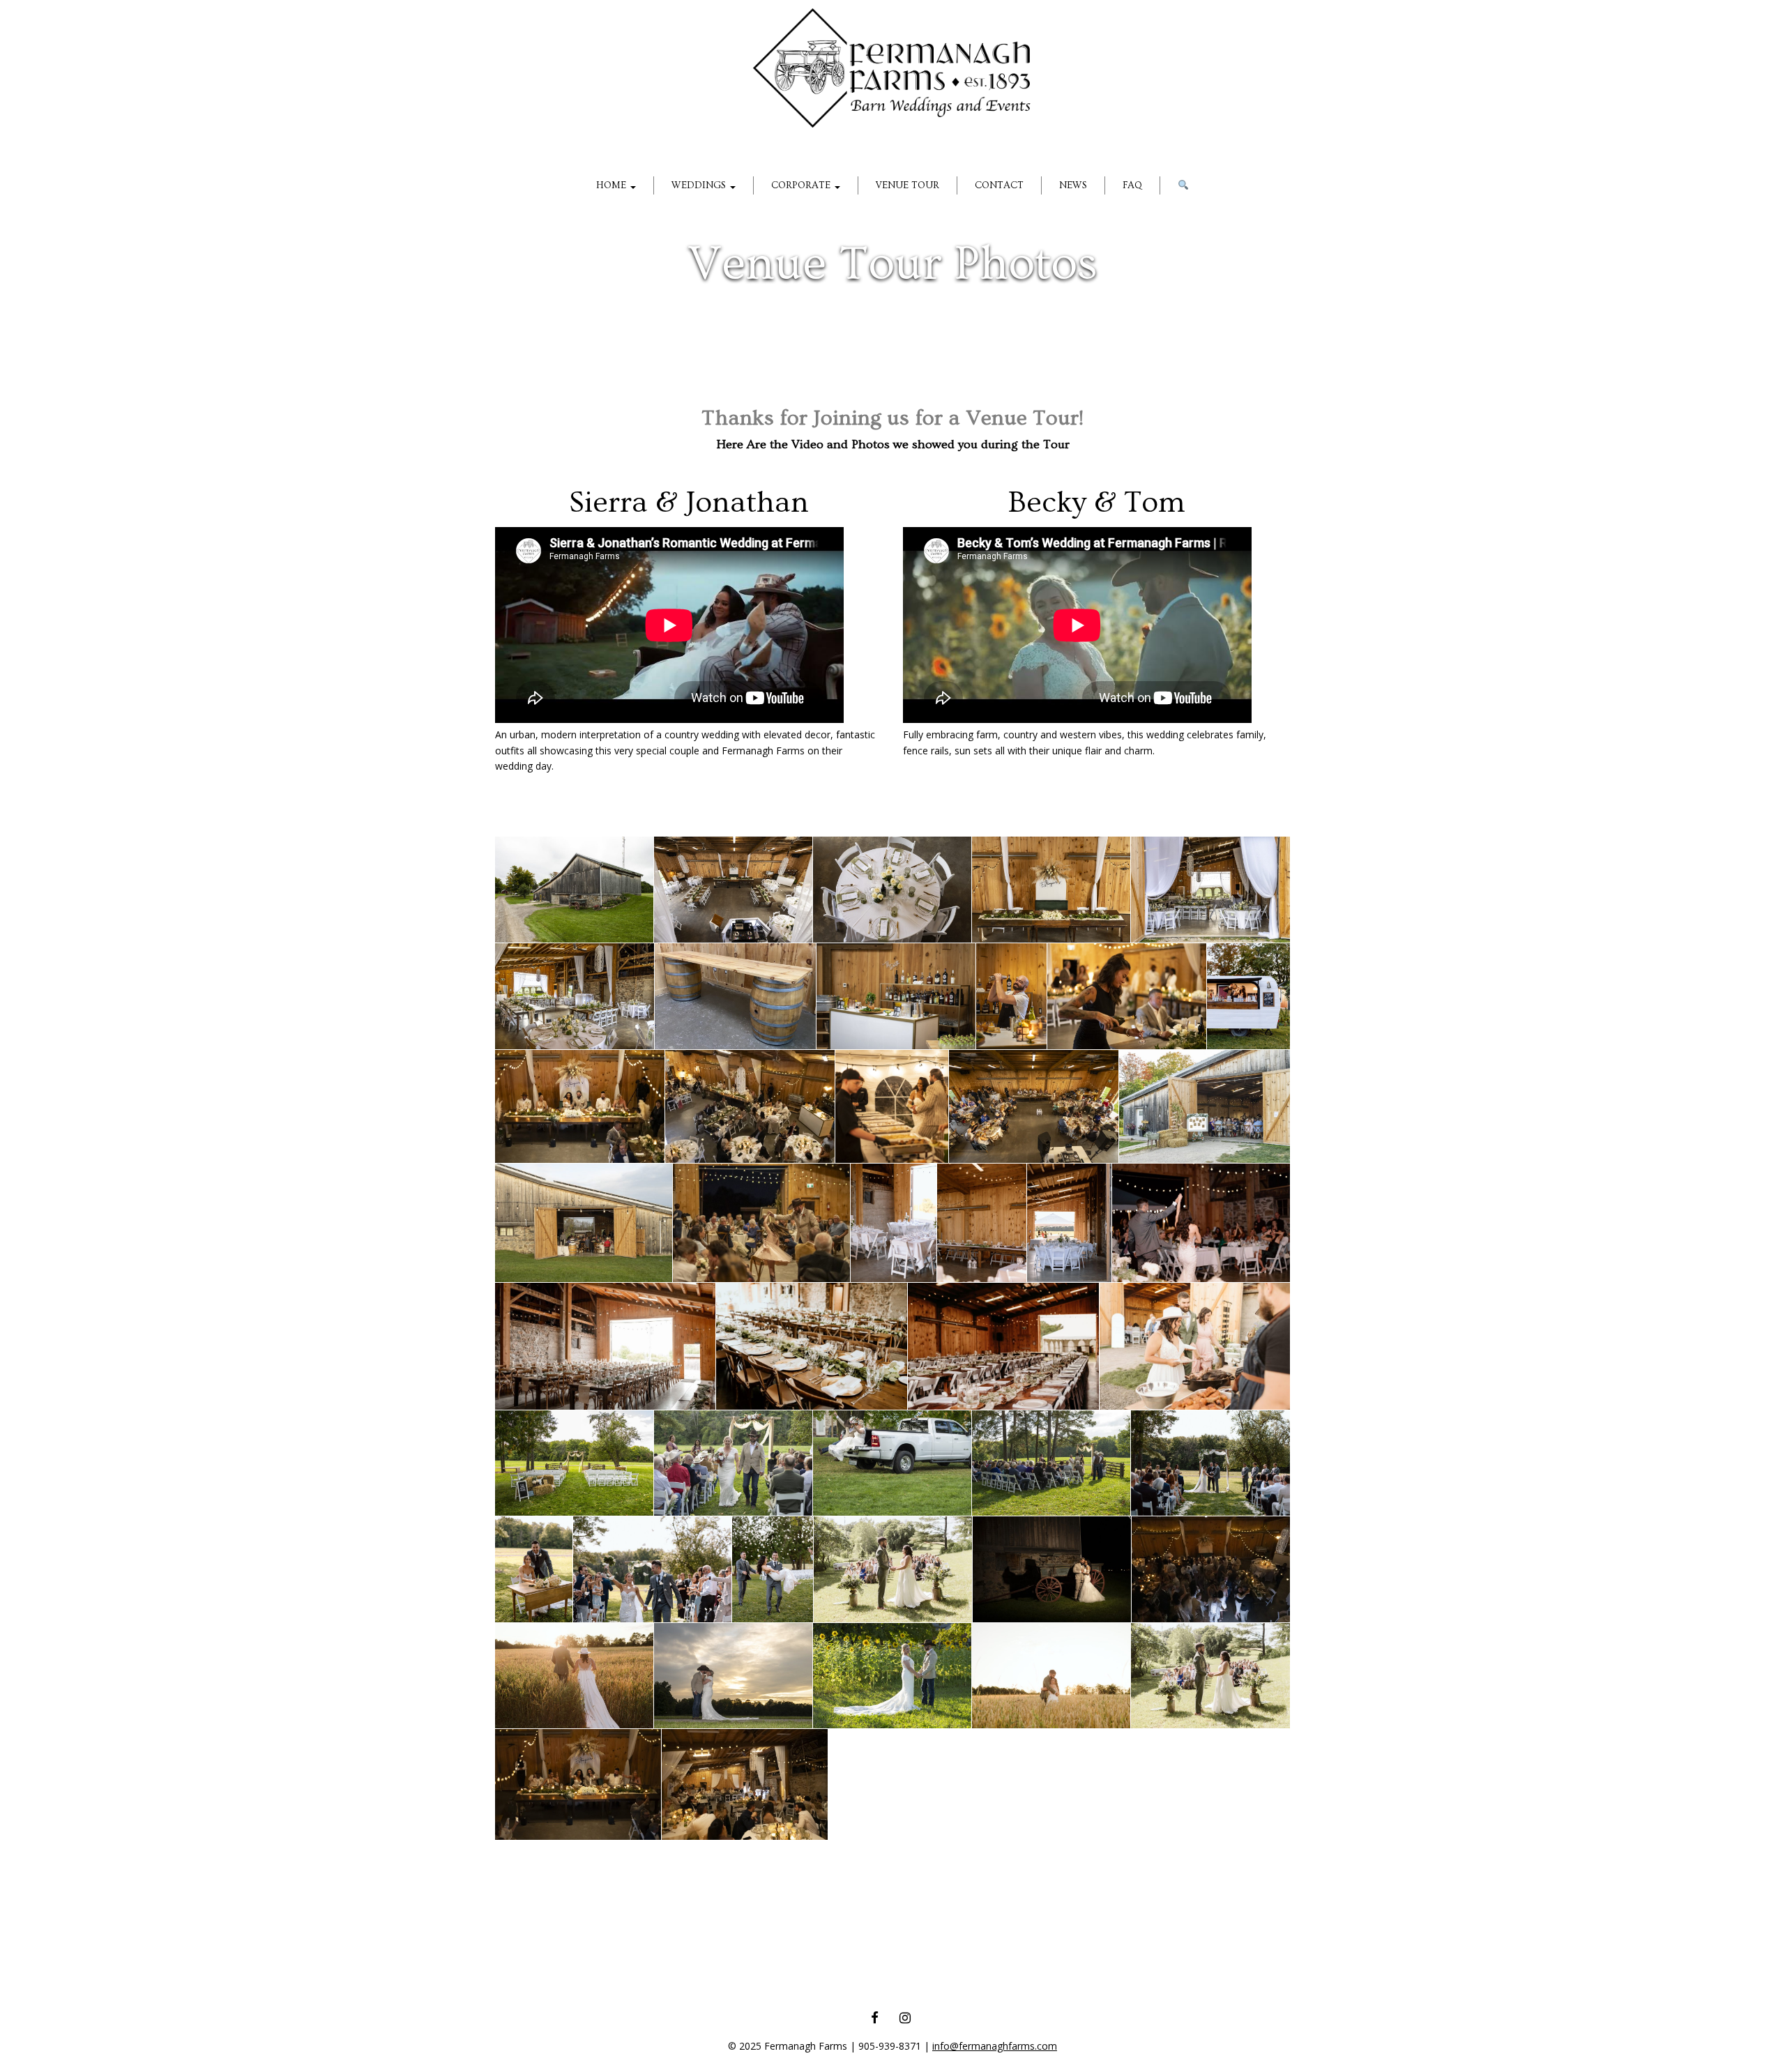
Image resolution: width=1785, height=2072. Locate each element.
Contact (999, 185)
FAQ (1132, 185)
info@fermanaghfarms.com (995, 2046)
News (1073, 185)
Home (613, 185)
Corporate (802, 185)
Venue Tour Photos (892, 264)
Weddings (700, 185)
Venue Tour (907, 185)
